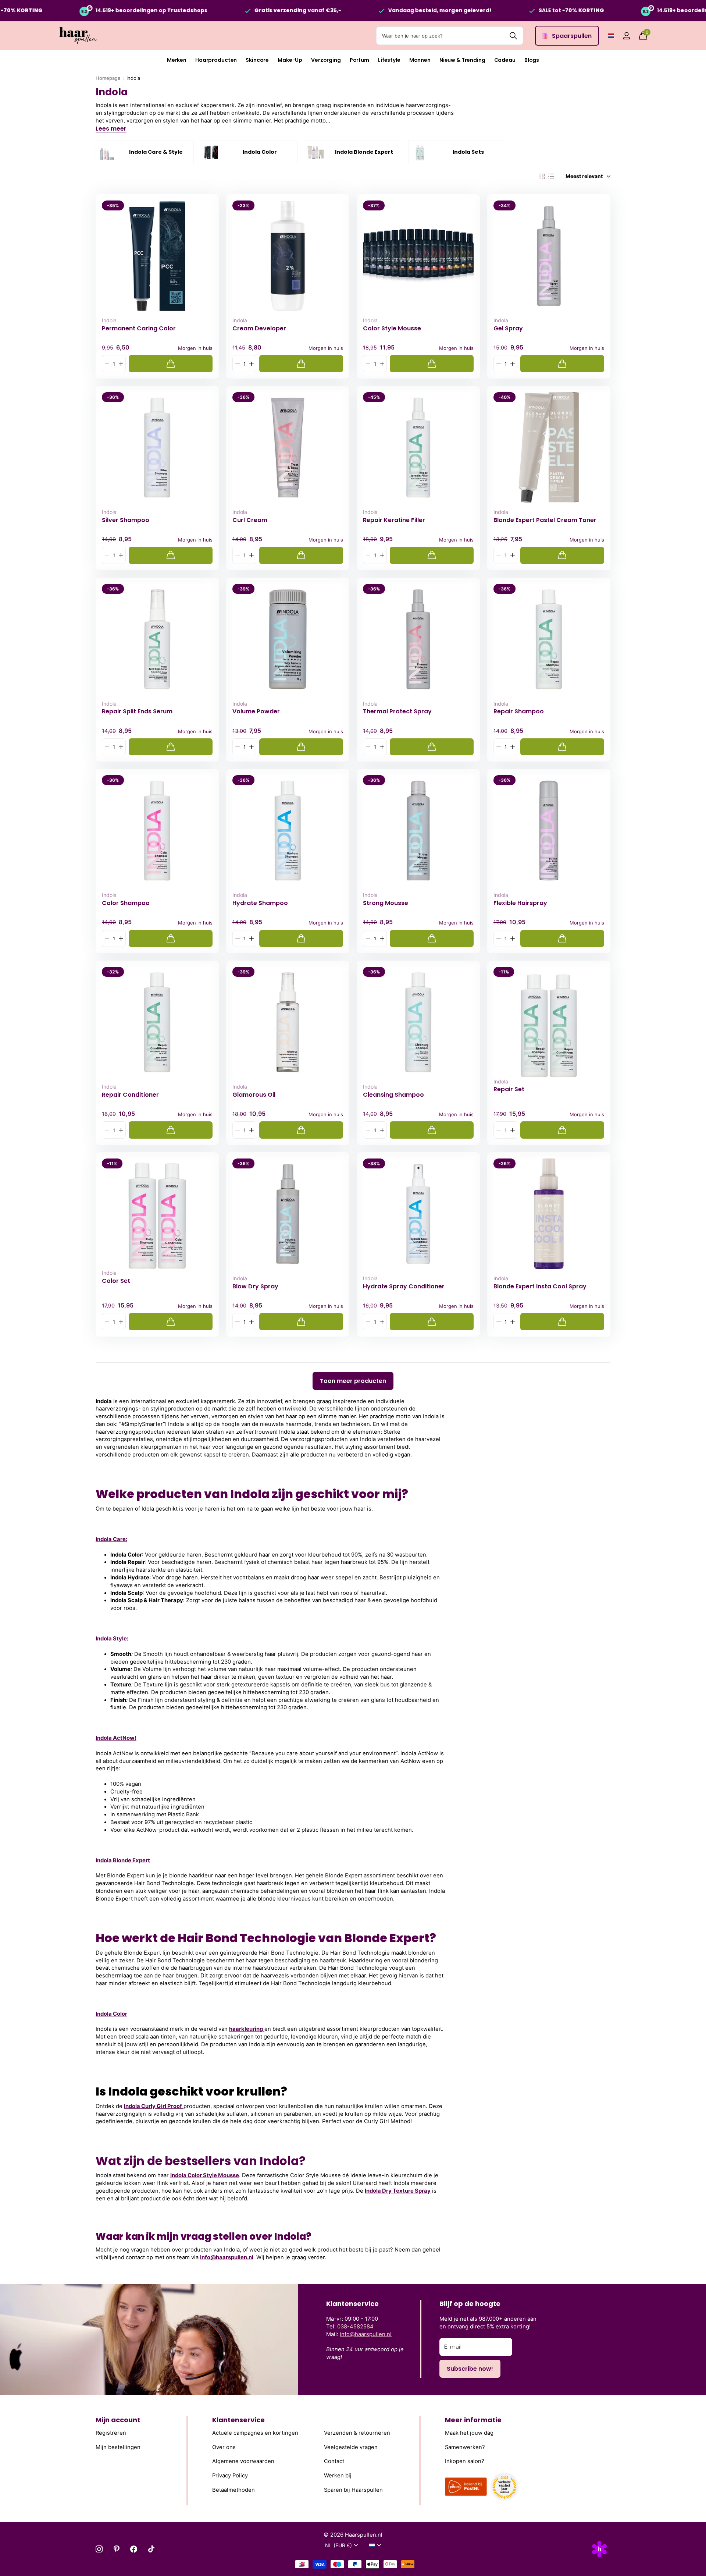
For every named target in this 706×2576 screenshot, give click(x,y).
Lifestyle (389, 60)
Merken (177, 60)
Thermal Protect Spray (397, 712)
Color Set (116, 1281)
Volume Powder (256, 712)
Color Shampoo (126, 903)
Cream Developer (259, 329)
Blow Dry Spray (255, 1287)
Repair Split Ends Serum (137, 712)
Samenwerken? (465, 2447)
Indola (109, 320)
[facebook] (134, 2549)
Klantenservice (238, 2420)
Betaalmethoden (233, 2490)
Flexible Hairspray (520, 903)
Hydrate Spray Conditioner (404, 1287)
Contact (334, 2461)
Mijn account (118, 2420)
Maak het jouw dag (469, 2433)
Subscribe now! (470, 2369)
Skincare (257, 60)
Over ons (224, 2447)
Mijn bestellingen (118, 2447)
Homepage (108, 78)
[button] (121, 364)
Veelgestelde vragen (351, 2447)
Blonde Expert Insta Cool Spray (540, 1287)
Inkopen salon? (465, 2461)
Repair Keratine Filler (394, 520)
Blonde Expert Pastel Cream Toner (545, 520)
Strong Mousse (386, 903)
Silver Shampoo (126, 520)
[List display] (551, 177)
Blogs (532, 60)
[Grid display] (542, 177)
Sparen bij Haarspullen (353, 2490)
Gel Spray (508, 329)
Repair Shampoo (519, 712)
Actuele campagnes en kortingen (255, 2433)
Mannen (420, 60)
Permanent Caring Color (139, 329)
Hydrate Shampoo (260, 903)
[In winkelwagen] (171, 364)
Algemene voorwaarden (243, 2461)
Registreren (111, 2433)
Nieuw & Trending (462, 60)
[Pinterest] (116, 2549)
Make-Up (290, 60)
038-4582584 (355, 2327)
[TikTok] (151, 2549)
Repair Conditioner (130, 1095)
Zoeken (513, 36)
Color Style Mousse (392, 329)
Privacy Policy (230, 2475)
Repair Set (509, 1089)
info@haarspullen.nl (227, 2257)
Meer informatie (473, 2420)
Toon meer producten (353, 1381)
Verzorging (326, 60)
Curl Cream (250, 520)
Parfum (359, 60)
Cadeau (505, 60)
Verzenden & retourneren (357, 2433)
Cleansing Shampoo (393, 1095)
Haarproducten (216, 60)
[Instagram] (99, 2549)
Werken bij (338, 2475)
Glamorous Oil (254, 1095)
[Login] (626, 36)
